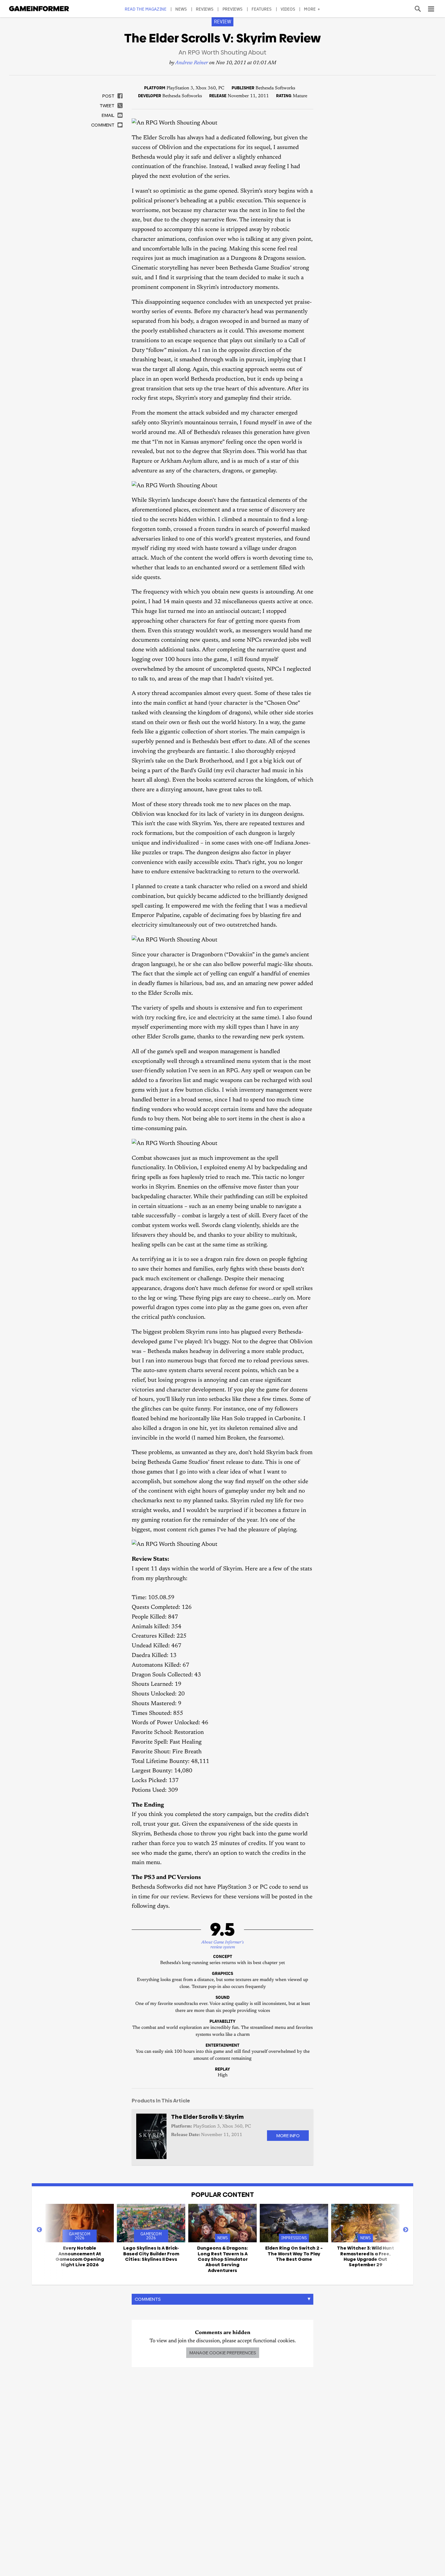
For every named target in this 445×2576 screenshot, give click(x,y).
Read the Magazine (146, 9)
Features (262, 9)
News (181, 9)
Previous (39, 2230)
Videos (288, 9)
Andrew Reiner (192, 63)
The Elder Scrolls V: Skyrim (207, 2117)
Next (406, 2230)
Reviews (205, 9)
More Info (288, 2136)
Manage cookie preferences (223, 2353)
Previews (233, 9)
